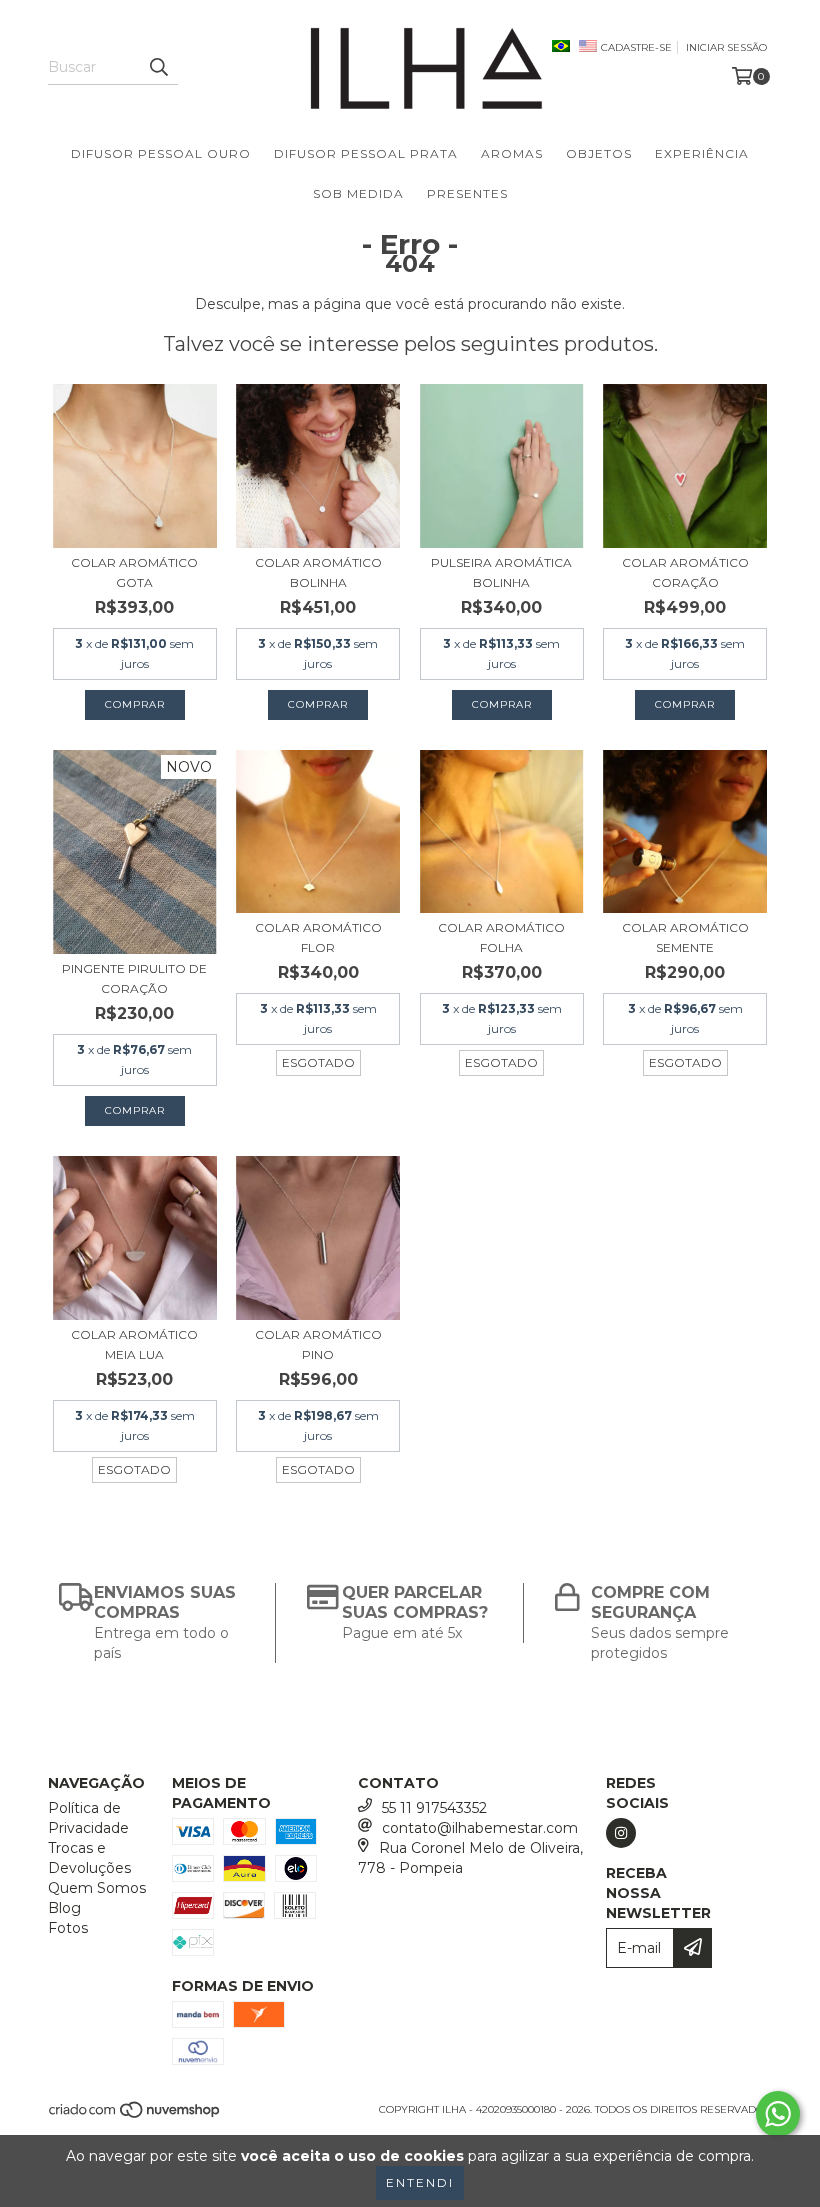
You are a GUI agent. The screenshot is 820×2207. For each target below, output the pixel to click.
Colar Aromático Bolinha (318, 572)
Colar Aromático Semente (685, 937)
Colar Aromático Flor (318, 937)
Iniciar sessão (726, 47)
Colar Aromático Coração (685, 572)
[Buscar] (158, 67)
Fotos (68, 1928)
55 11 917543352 (434, 1808)
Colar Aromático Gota (134, 572)
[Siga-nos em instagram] (621, 1833)
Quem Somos (97, 1888)
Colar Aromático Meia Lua (134, 1344)
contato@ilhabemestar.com (480, 1828)
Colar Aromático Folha (501, 937)
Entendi (420, 2182)
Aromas (512, 153)
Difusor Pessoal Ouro (161, 153)
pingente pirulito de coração (134, 978)
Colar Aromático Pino (318, 1344)
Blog (64, 1908)
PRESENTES (467, 193)
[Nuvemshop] (135, 2116)
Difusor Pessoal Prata (366, 153)
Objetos (599, 153)
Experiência (702, 153)
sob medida (358, 193)
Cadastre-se (636, 47)
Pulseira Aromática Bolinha (501, 572)
